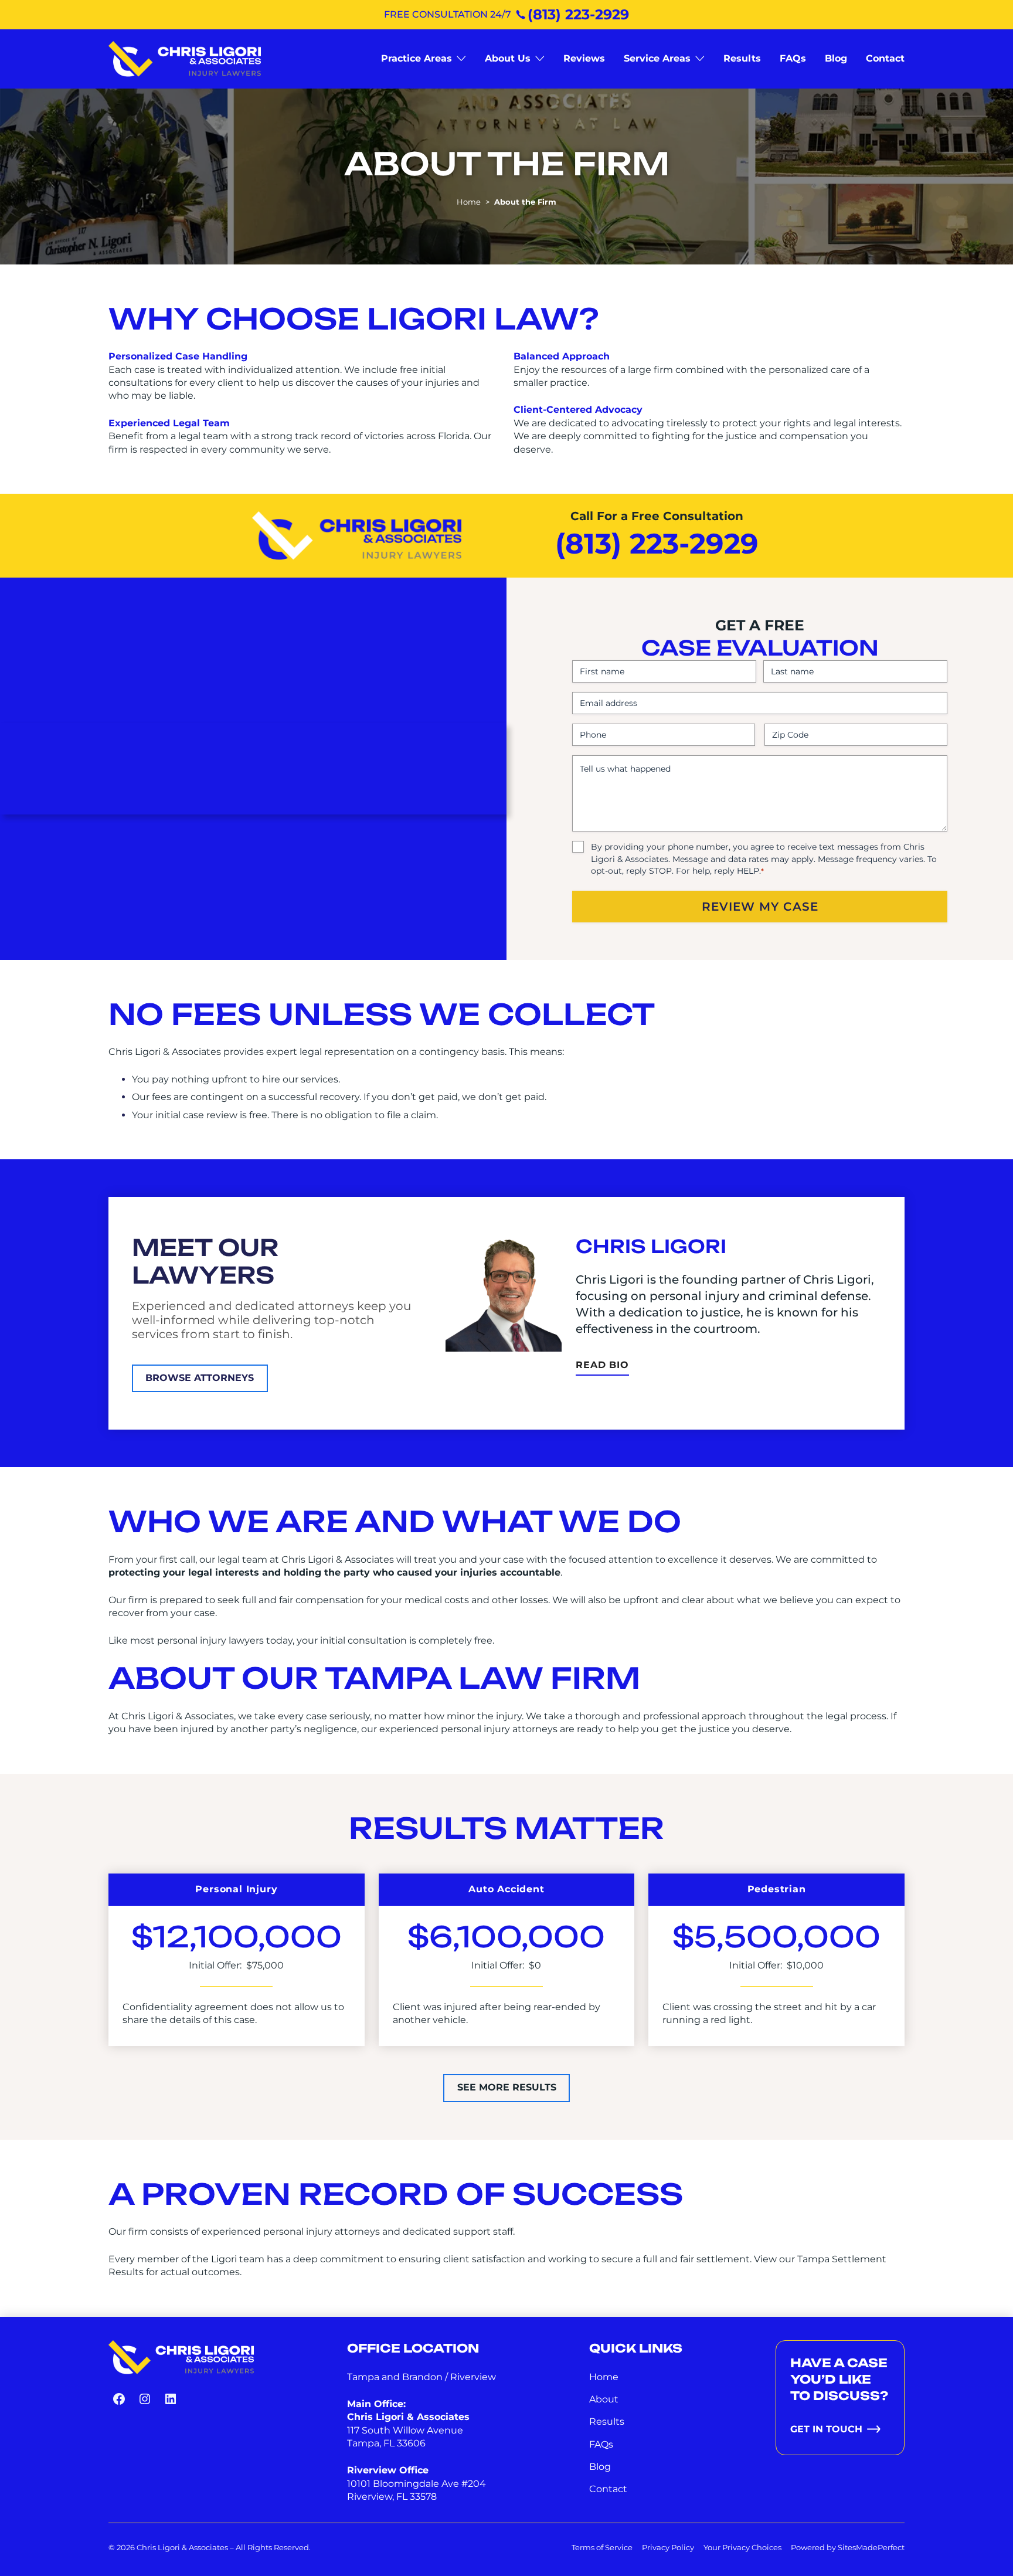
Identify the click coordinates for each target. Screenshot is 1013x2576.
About (604, 2399)
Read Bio (602, 1367)
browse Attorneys (200, 1378)
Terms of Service (602, 2547)
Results (607, 2421)
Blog (600, 2467)
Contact (608, 2489)
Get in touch (826, 2429)
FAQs (601, 2444)
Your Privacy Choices (742, 2547)
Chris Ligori (651, 1246)
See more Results (507, 2087)
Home (469, 202)
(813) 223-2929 (578, 14)
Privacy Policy (668, 2547)
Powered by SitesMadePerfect (848, 2547)
